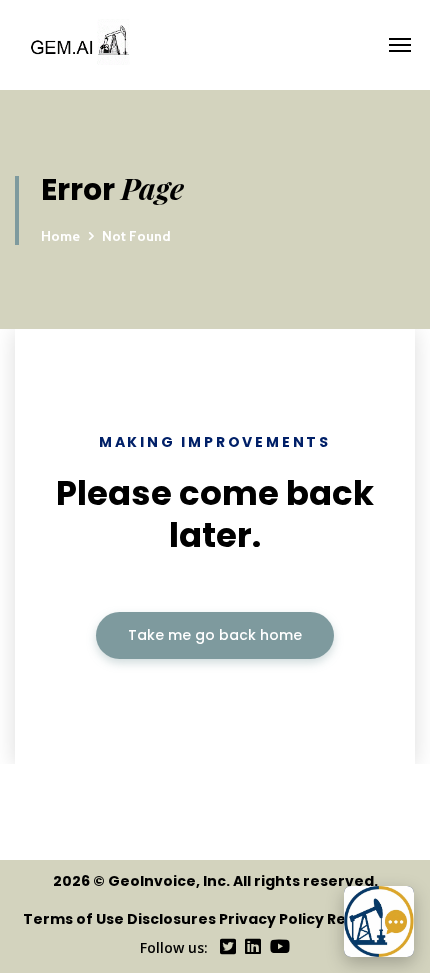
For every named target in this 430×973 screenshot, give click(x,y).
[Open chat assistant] (379, 921)
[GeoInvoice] (213, 45)
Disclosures (171, 919)
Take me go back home (215, 635)
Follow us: (174, 947)
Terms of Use (73, 919)
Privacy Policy (271, 919)
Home (60, 236)
